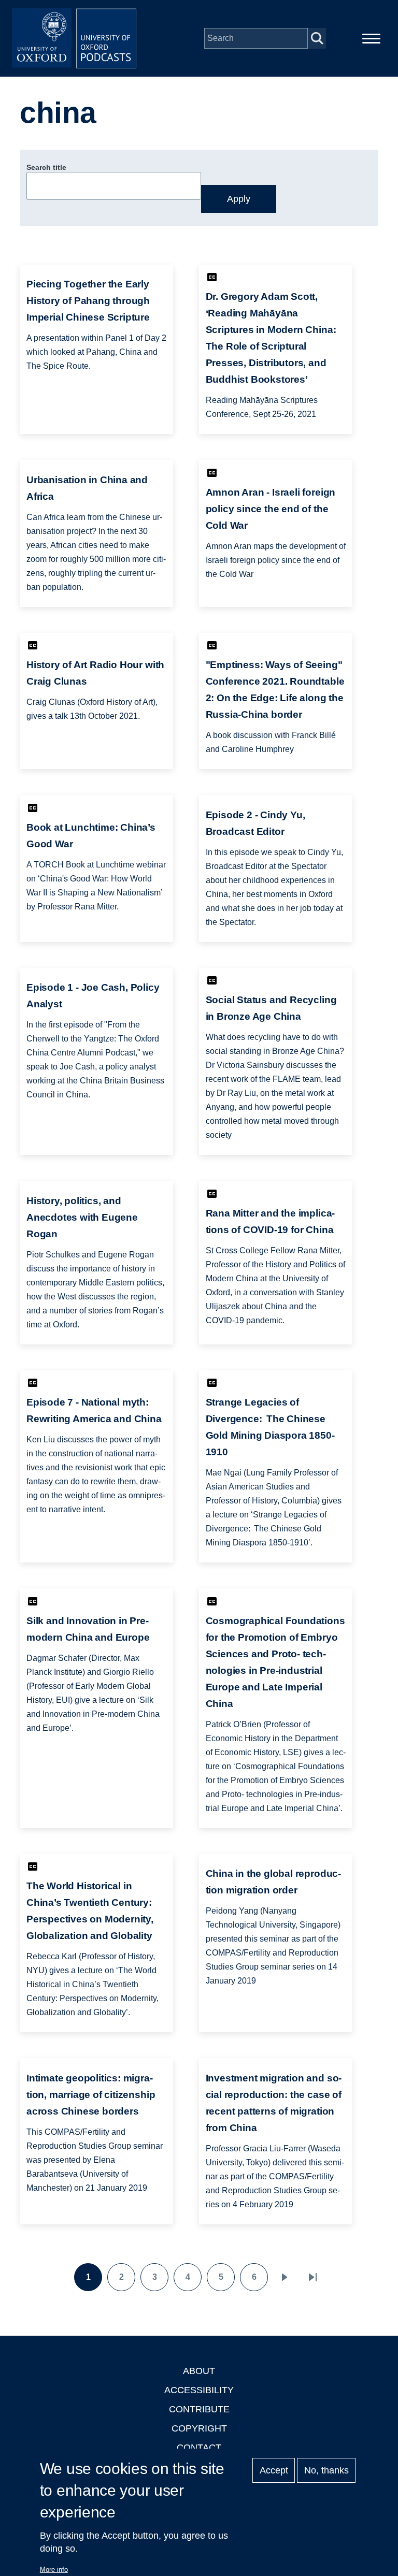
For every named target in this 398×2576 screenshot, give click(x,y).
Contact (199, 2448)
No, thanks (326, 2470)
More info (54, 2570)
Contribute (199, 2409)
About (199, 2371)
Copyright (199, 2428)
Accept (274, 2470)
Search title (46, 167)
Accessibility (199, 2390)
